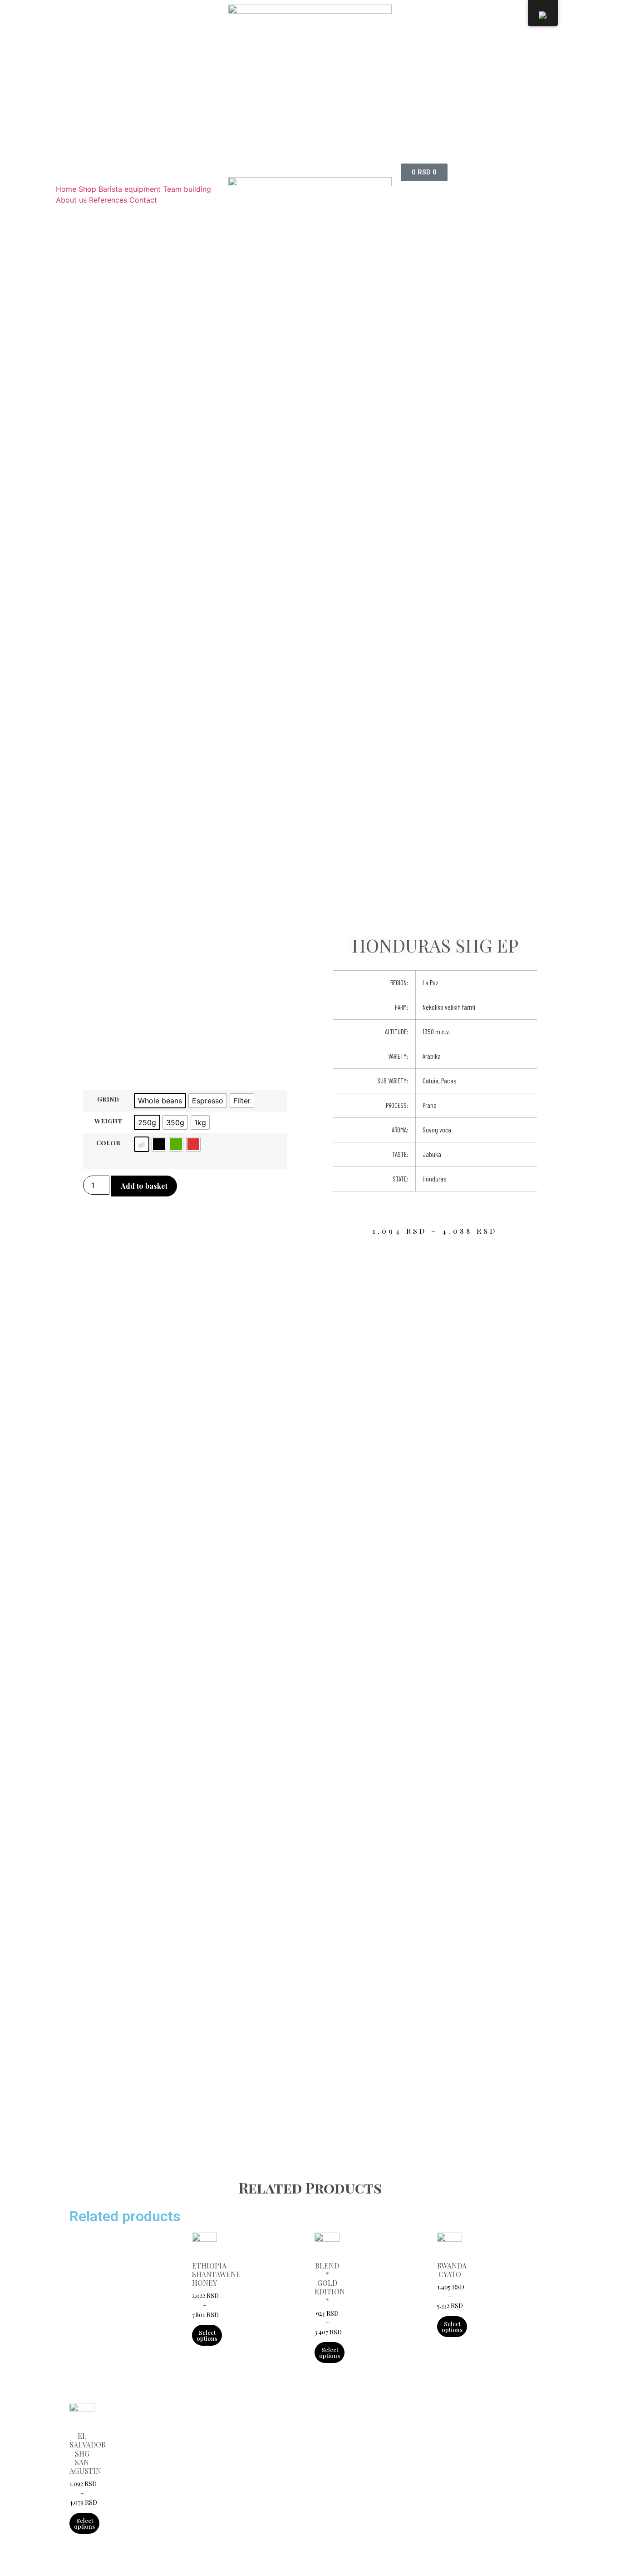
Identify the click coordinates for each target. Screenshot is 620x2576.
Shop (87, 189)
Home (66, 189)
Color (108, 1142)
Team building (187, 189)
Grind (108, 1099)
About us (71, 200)
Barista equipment (130, 189)
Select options (207, 2335)
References (108, 200)
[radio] (160, 1101)
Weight (108, 1121)
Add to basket (144, 1186)
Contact (143, 200)
